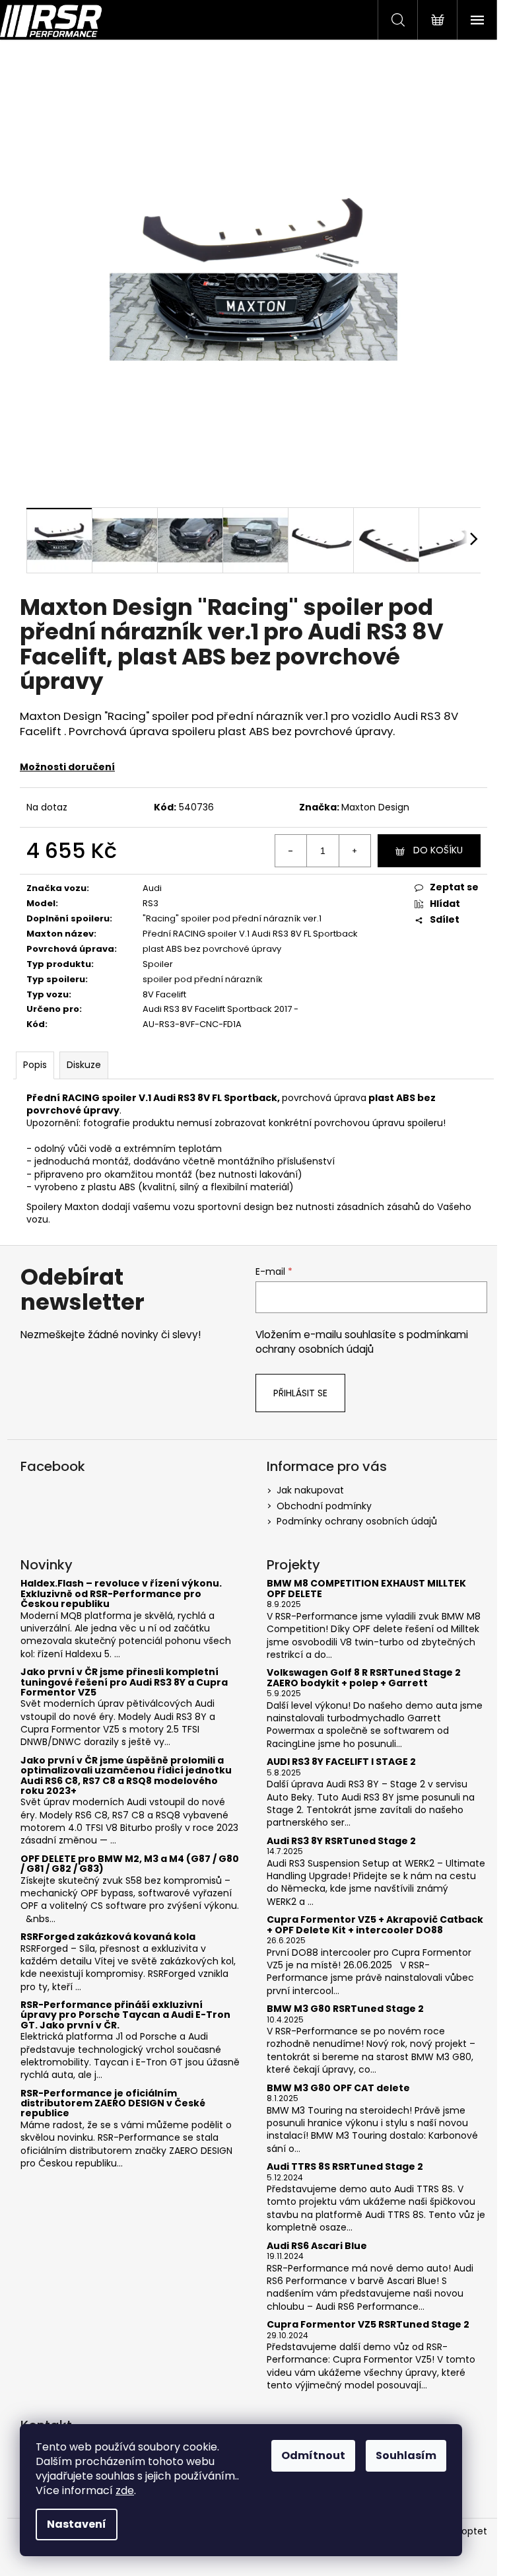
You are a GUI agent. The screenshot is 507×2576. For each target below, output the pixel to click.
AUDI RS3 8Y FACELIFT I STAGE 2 (341, 1762)
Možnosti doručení (67, 767)
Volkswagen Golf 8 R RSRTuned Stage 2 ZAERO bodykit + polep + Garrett (364, 1678)
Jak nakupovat (310, 1490)
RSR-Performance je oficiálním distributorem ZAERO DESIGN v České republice (113, 2104)
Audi (152, 888)
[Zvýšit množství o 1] (355, 851)
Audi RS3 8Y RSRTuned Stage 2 (341, 1841)
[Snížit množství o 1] (291, 851)
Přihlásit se (300, 1393)
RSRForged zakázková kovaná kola (108, 1937)
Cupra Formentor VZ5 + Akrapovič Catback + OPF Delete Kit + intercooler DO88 (375, 1925)
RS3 (151, 903)
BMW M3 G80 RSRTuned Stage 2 (345, 2009)
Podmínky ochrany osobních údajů (357, 1521)
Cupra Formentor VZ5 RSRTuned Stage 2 (368, 2325)
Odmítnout (313, 2455)
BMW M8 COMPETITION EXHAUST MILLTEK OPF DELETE (366, 1589)
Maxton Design (375, 807)
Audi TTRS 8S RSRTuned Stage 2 (345, 2167)
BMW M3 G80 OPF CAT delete (338, 2088)
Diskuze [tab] (84, 1065)
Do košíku (438, 850)
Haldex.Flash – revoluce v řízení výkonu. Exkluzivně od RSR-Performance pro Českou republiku (121, 1594)
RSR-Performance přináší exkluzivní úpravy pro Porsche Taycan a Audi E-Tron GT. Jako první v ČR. (125, 2015)
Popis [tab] (35, 1065)
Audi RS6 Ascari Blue (317, 2246)
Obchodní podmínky (324, 1506)
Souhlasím (406, 2455)
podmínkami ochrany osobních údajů (362, 1342)
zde (125, 2490)
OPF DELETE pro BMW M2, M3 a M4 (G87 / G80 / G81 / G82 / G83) (130, 1864)
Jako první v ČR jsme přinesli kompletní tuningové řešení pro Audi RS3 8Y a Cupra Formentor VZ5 (124, 1682)
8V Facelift (164, 994)
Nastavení (77, 2524)
